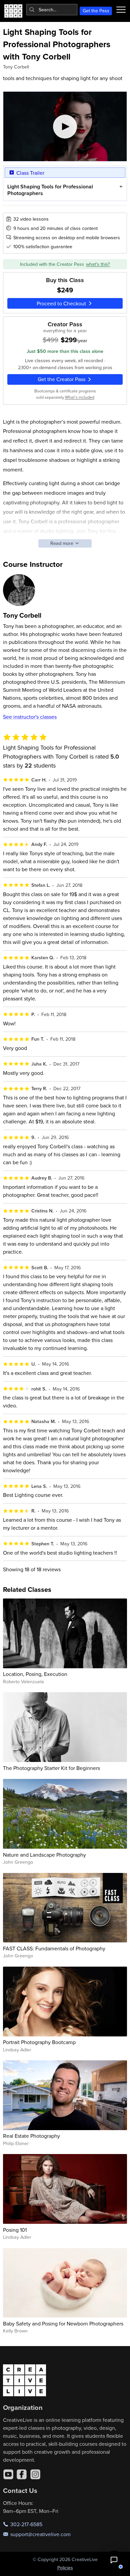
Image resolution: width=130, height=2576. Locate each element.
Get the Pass (96, 11)
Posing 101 (15, 2230)
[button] (114, 2560)
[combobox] (52, 10)
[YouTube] (8, 2474)
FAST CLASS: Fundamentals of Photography (54, 1948)
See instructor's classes (30, 717)
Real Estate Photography (31, 2136)
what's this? (98, 264)
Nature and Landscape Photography (44, 1855)
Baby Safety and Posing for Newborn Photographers (63, 2323)
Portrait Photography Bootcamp (39, 2042)
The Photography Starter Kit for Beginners (51, 1768)
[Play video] (65, 126)
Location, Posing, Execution (35, 1674)
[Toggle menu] (121, 10)
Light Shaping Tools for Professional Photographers (50, 190)
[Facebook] (22, 2474)
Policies (65, 2568)
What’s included (80, 397)
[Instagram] (35, 2474)
